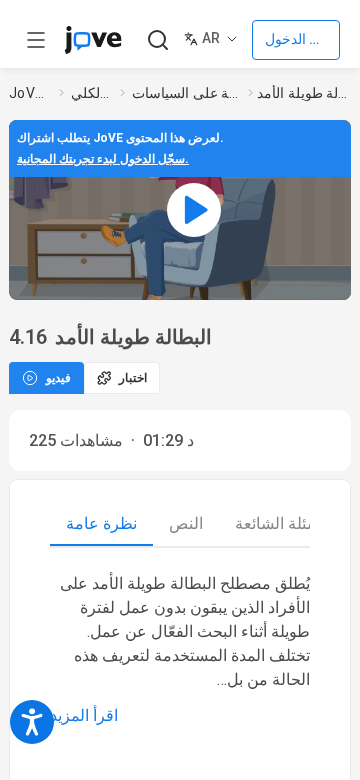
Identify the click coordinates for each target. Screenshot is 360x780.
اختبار (133, 378)
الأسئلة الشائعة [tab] (284, 523)
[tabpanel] (180, 650)
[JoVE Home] (93, 40)
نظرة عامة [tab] (101, 523)
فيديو (58, 378)
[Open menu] (36, 40)
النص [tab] (186, 523)
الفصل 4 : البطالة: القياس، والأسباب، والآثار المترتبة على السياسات (186, 93)
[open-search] (157, 40)
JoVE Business (30, 93)
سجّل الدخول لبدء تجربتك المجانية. (103, 159)
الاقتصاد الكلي (91, 93)
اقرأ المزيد (84, 715)
